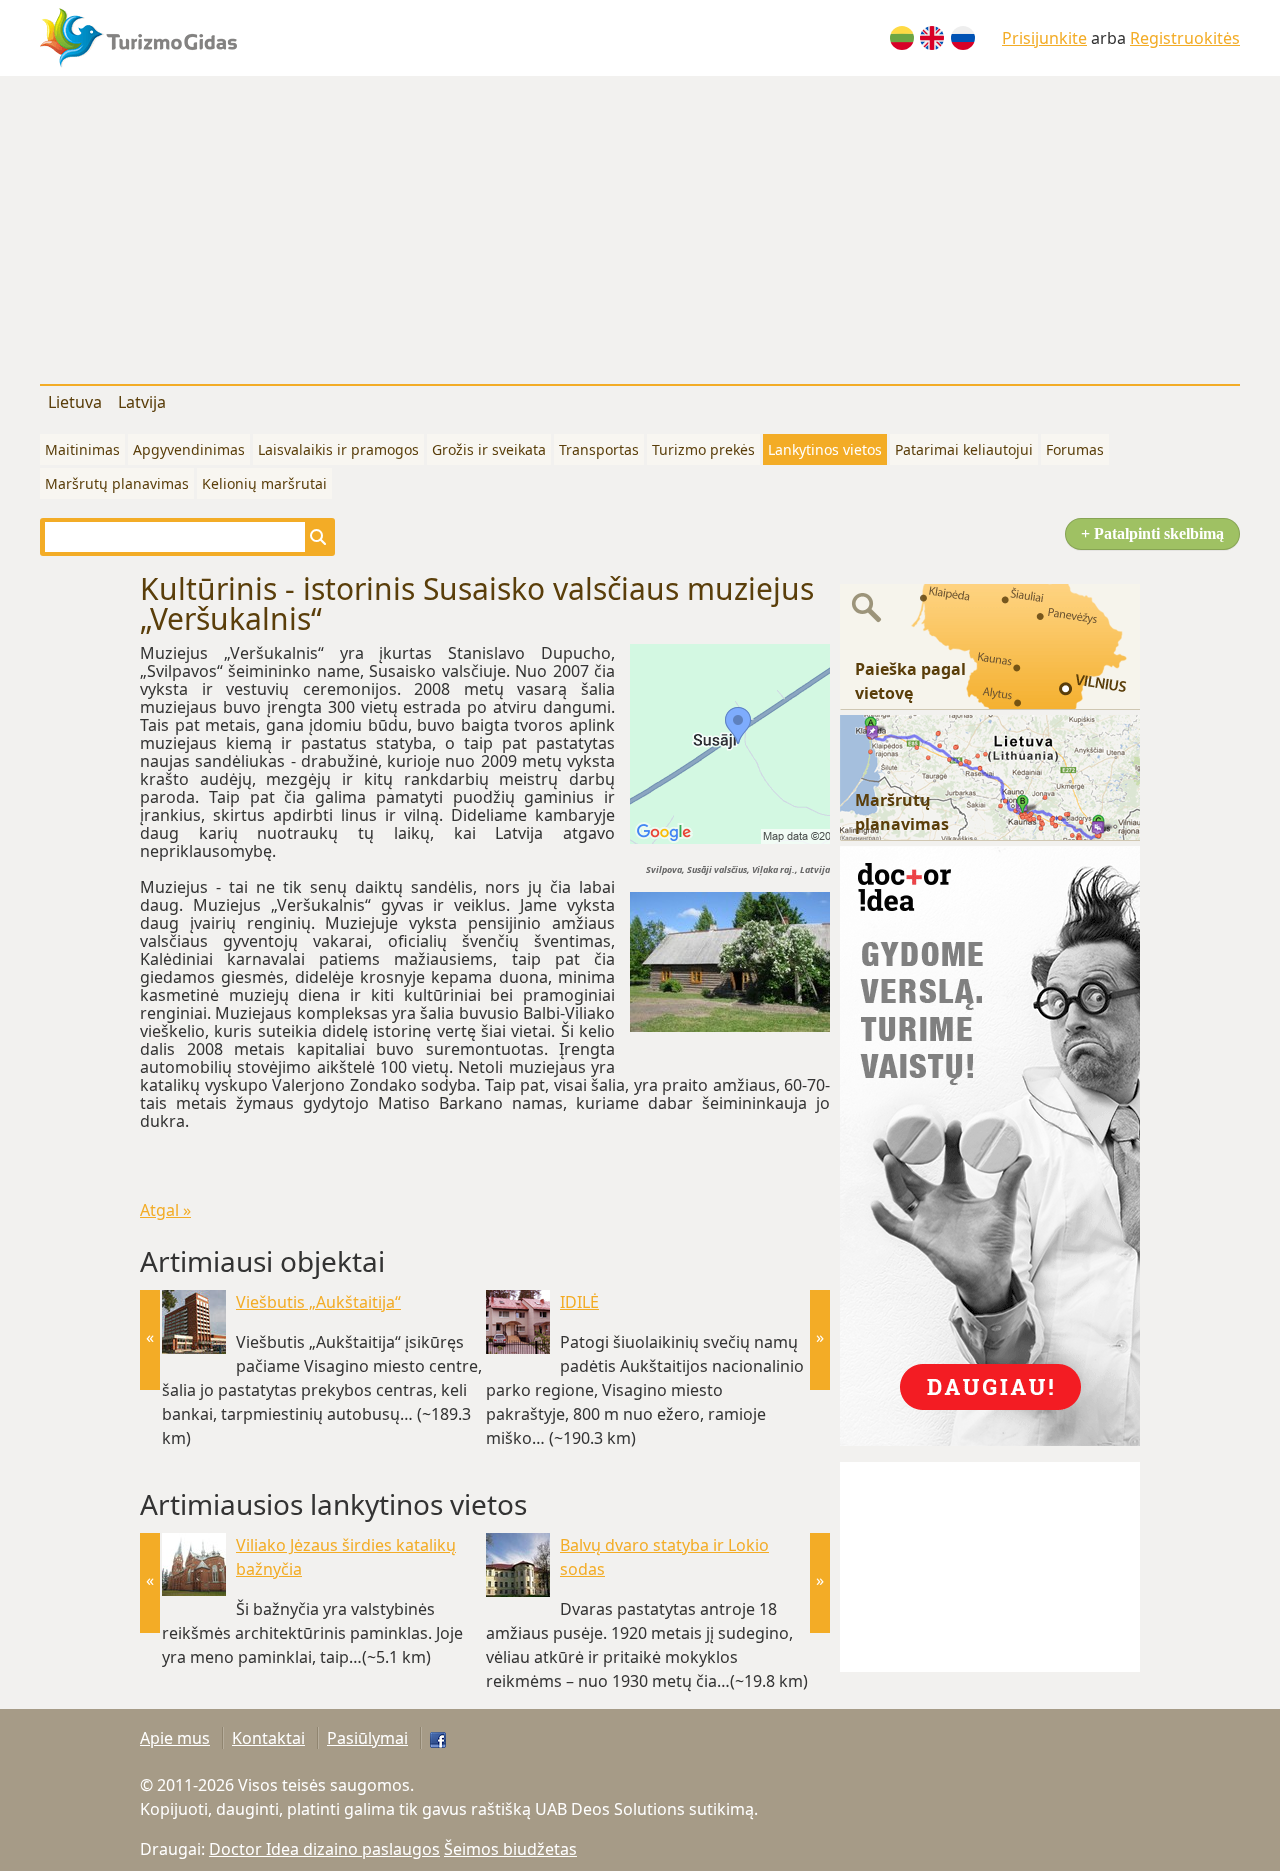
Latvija (142, 402)
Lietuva (75, 402)
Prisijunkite (1044, 38)
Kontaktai (268, 1738)
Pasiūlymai (367, 1738)
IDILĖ (579, 1302)
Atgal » (165, 1210)
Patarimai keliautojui (964, 449)
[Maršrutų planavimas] (990, 776)
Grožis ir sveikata (489, 449)
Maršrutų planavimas (117, 483)
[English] (932, 38)
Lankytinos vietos (825, 449)
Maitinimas (82, 449)
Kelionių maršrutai (264, 483)
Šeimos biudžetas (510, 1849)
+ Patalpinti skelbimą (1152, 533)
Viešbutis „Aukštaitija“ (318, 1302)
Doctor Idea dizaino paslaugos (324, 1849)
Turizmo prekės (703, 449)
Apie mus (175, 1738)
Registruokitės (1185, 38)
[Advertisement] (640, 226)
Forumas (1075, 449)
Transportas (599, 449)
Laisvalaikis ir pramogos (338, 449)
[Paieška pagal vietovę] (990, 645)
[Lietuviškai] (902, 38)
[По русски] (963, 38)
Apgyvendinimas (189, 449)
